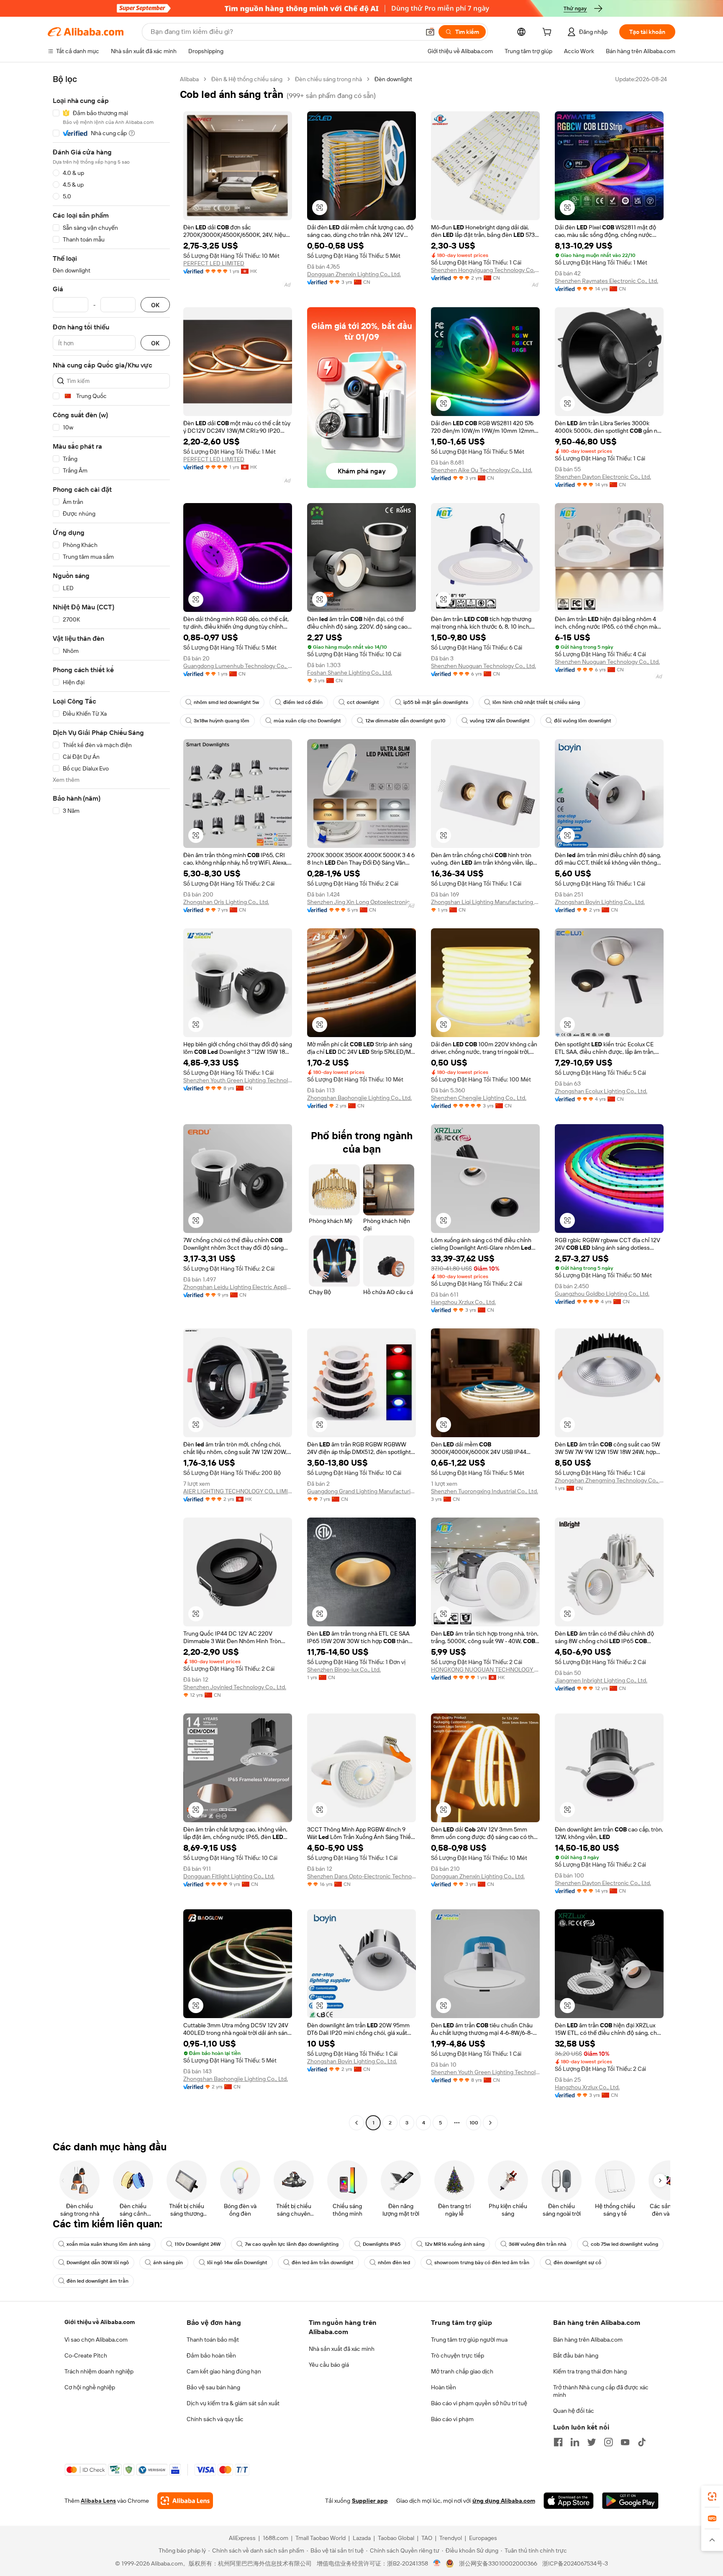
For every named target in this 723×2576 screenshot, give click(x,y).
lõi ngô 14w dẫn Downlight (237, 2263)
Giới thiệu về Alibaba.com (100, 2322)
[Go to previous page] (356, 2123)
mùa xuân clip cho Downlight (307, 721)
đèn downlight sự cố (577, 2263)
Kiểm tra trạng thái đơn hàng (590, 2371)
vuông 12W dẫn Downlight (500, 721)
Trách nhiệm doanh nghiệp (99, 2371)
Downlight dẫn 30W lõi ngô (98, 2263)
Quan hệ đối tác (574, 2411)
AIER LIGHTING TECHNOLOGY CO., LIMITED (238, 1491)
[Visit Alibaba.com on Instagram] (608, 2442)
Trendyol (451, 2538)
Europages (483, 2538)
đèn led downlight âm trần (97, 2281)
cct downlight (363, 702)
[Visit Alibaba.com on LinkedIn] (575, 2442)
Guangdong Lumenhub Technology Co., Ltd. (238, 666)
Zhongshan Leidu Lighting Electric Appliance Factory (238, 1287)
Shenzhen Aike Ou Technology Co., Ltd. (482, 470)
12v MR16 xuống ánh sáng (455, 2244)
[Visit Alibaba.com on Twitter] (592, 2442)
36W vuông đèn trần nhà (538, 2244)
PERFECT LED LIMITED (214, 263)
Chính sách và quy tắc (215, 2419)
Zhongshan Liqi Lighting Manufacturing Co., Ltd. (485, 902)
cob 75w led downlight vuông (624, 2244)
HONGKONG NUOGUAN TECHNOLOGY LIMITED (485, 1669)
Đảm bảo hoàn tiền (211, 2355)
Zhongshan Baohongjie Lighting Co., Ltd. (359, 1098)
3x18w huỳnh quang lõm (222, 721)
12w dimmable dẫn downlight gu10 (405, 721)
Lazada (362, 2538)
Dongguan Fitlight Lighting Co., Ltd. (229, 1876)
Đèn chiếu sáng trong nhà (328, 79)
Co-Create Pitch (86, 2355)
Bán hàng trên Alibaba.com (588, 2340)
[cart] (549, 33)
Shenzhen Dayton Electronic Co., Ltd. (603, 477)
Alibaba (189, 79)
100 (474, 2123)
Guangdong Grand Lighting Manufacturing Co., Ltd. (361, 1491)
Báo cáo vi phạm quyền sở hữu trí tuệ (479, 2403)
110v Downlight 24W (197, 2244)
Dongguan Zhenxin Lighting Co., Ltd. (354, 274)
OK (155, 305)
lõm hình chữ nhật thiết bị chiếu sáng (536, 702)
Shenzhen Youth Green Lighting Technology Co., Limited (238, 1080)
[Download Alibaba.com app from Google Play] (630, 2501)
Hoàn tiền (444, 2387)
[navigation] (111, 1102)
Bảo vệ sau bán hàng (213, 2387)
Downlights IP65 (382, 2244)
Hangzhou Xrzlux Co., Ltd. (463, 1302)
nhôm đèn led (394, 2263)
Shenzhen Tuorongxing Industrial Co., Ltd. (485, 1491)
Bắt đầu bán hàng (576, 2355)
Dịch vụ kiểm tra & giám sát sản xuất (233, 2403)
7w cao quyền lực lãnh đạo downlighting (292, 2244)
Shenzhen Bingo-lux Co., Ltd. (344, 1669)
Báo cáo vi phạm (452, 2419)
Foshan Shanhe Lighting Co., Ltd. (350, 673)
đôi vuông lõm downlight (583, 721)
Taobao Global (396, 2538)
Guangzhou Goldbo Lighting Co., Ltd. (602, 1294)
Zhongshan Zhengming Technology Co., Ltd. (609, 1480)
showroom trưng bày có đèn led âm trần (482, 2263)
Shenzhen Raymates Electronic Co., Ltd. (606, 281)
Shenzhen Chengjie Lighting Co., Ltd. (479, 1098)
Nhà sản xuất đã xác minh (342, 2349)
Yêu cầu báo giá (329, 2365)
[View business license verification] (437, 2563)
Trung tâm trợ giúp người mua (469, 2340)
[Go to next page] (490, 2123)
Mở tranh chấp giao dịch (462, 2371)
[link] (712, 2496)
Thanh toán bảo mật (213, 2340)
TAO (427, 2538)
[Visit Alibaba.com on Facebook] (558, 2442)
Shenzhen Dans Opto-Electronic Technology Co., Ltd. (361, 1876)
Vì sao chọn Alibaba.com (96, 2340)
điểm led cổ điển (303, 702)
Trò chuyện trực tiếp (458, 2355)
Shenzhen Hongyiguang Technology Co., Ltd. (485, 270)
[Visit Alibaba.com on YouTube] (625, 2442)
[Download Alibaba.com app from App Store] (569, 2501)
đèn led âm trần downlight (323, 2263)
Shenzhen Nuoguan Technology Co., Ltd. (483, 666)
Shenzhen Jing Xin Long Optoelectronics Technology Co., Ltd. (361, 902)
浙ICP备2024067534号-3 (575, 2563)
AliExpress (242, 2538)
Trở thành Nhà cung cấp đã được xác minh (601, 2391)
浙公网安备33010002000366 (498, 2563)
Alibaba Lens (98, 2501)
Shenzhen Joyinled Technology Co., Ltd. (235, 1687)
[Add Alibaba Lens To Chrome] (185, 2501)
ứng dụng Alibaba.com (504, 2501)
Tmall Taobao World (320, 2538)
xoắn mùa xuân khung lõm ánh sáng (108, 2244)
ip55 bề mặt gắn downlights (436, 702)
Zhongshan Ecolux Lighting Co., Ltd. (601, 1091)
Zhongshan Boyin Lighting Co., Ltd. (600, 902)
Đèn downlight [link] (393, 79)
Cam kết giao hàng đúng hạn (224, 2371)
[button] (430, 32)
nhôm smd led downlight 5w (226, 702)
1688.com (276, 2538)
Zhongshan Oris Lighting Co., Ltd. (226, 902)
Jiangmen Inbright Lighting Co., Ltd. (601, 1680)
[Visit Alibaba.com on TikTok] (642, 2442)
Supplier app (370, 2501)
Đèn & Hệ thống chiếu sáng (247, 79)
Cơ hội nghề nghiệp (90, 2387)
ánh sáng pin (168, 2263)
